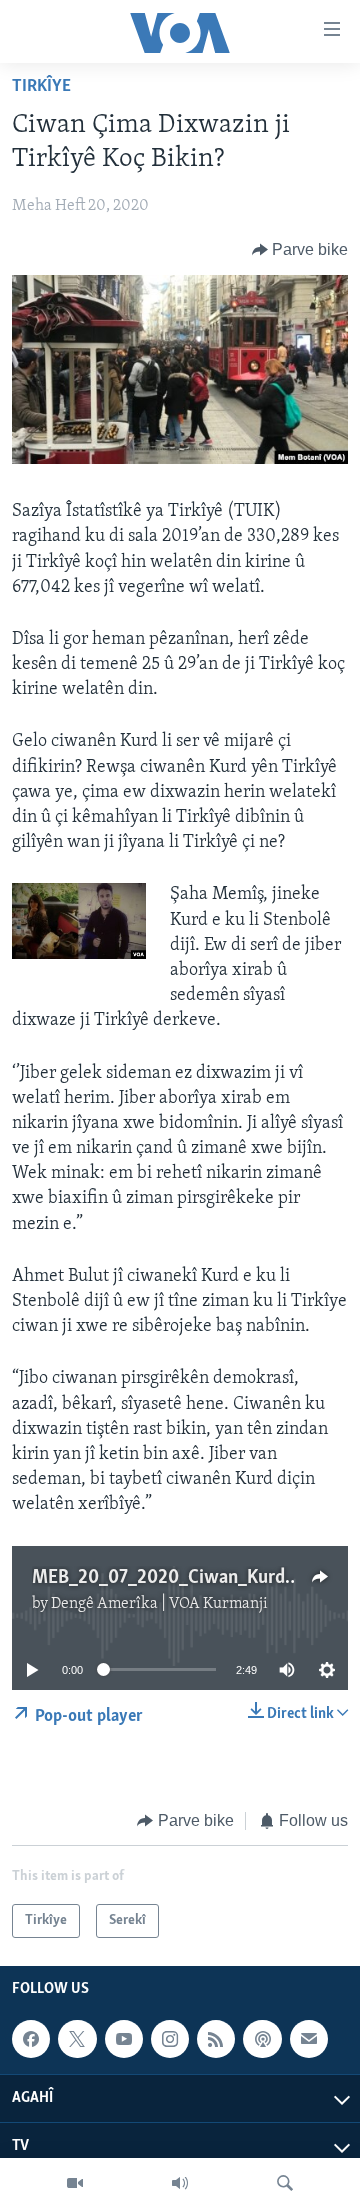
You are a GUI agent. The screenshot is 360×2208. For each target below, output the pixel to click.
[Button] (300, 250)
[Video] (75, 2183)
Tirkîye (41, 87)
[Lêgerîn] (285, 2183)
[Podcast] (262, 2039)
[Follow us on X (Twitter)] (77, 2039)
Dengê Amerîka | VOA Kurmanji (159, 1604)
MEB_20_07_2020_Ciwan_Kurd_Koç (177, 1578)
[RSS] (216, 2039)
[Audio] (180, 2183)
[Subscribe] (309, 2039)
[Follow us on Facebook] (31, 2039)
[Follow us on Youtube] (124, 2039)
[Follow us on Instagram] (170, 2039)
